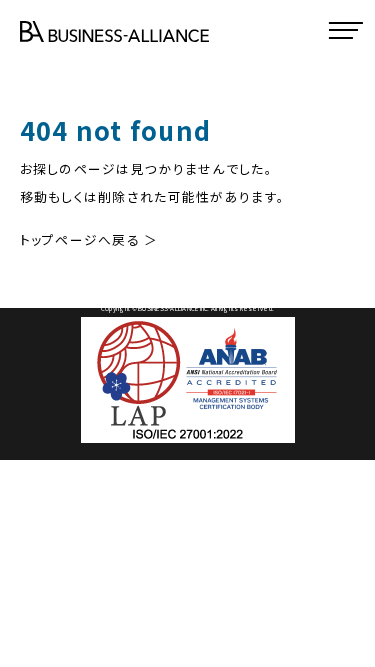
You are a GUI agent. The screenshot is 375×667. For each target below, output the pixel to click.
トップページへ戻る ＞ (89, 239)
